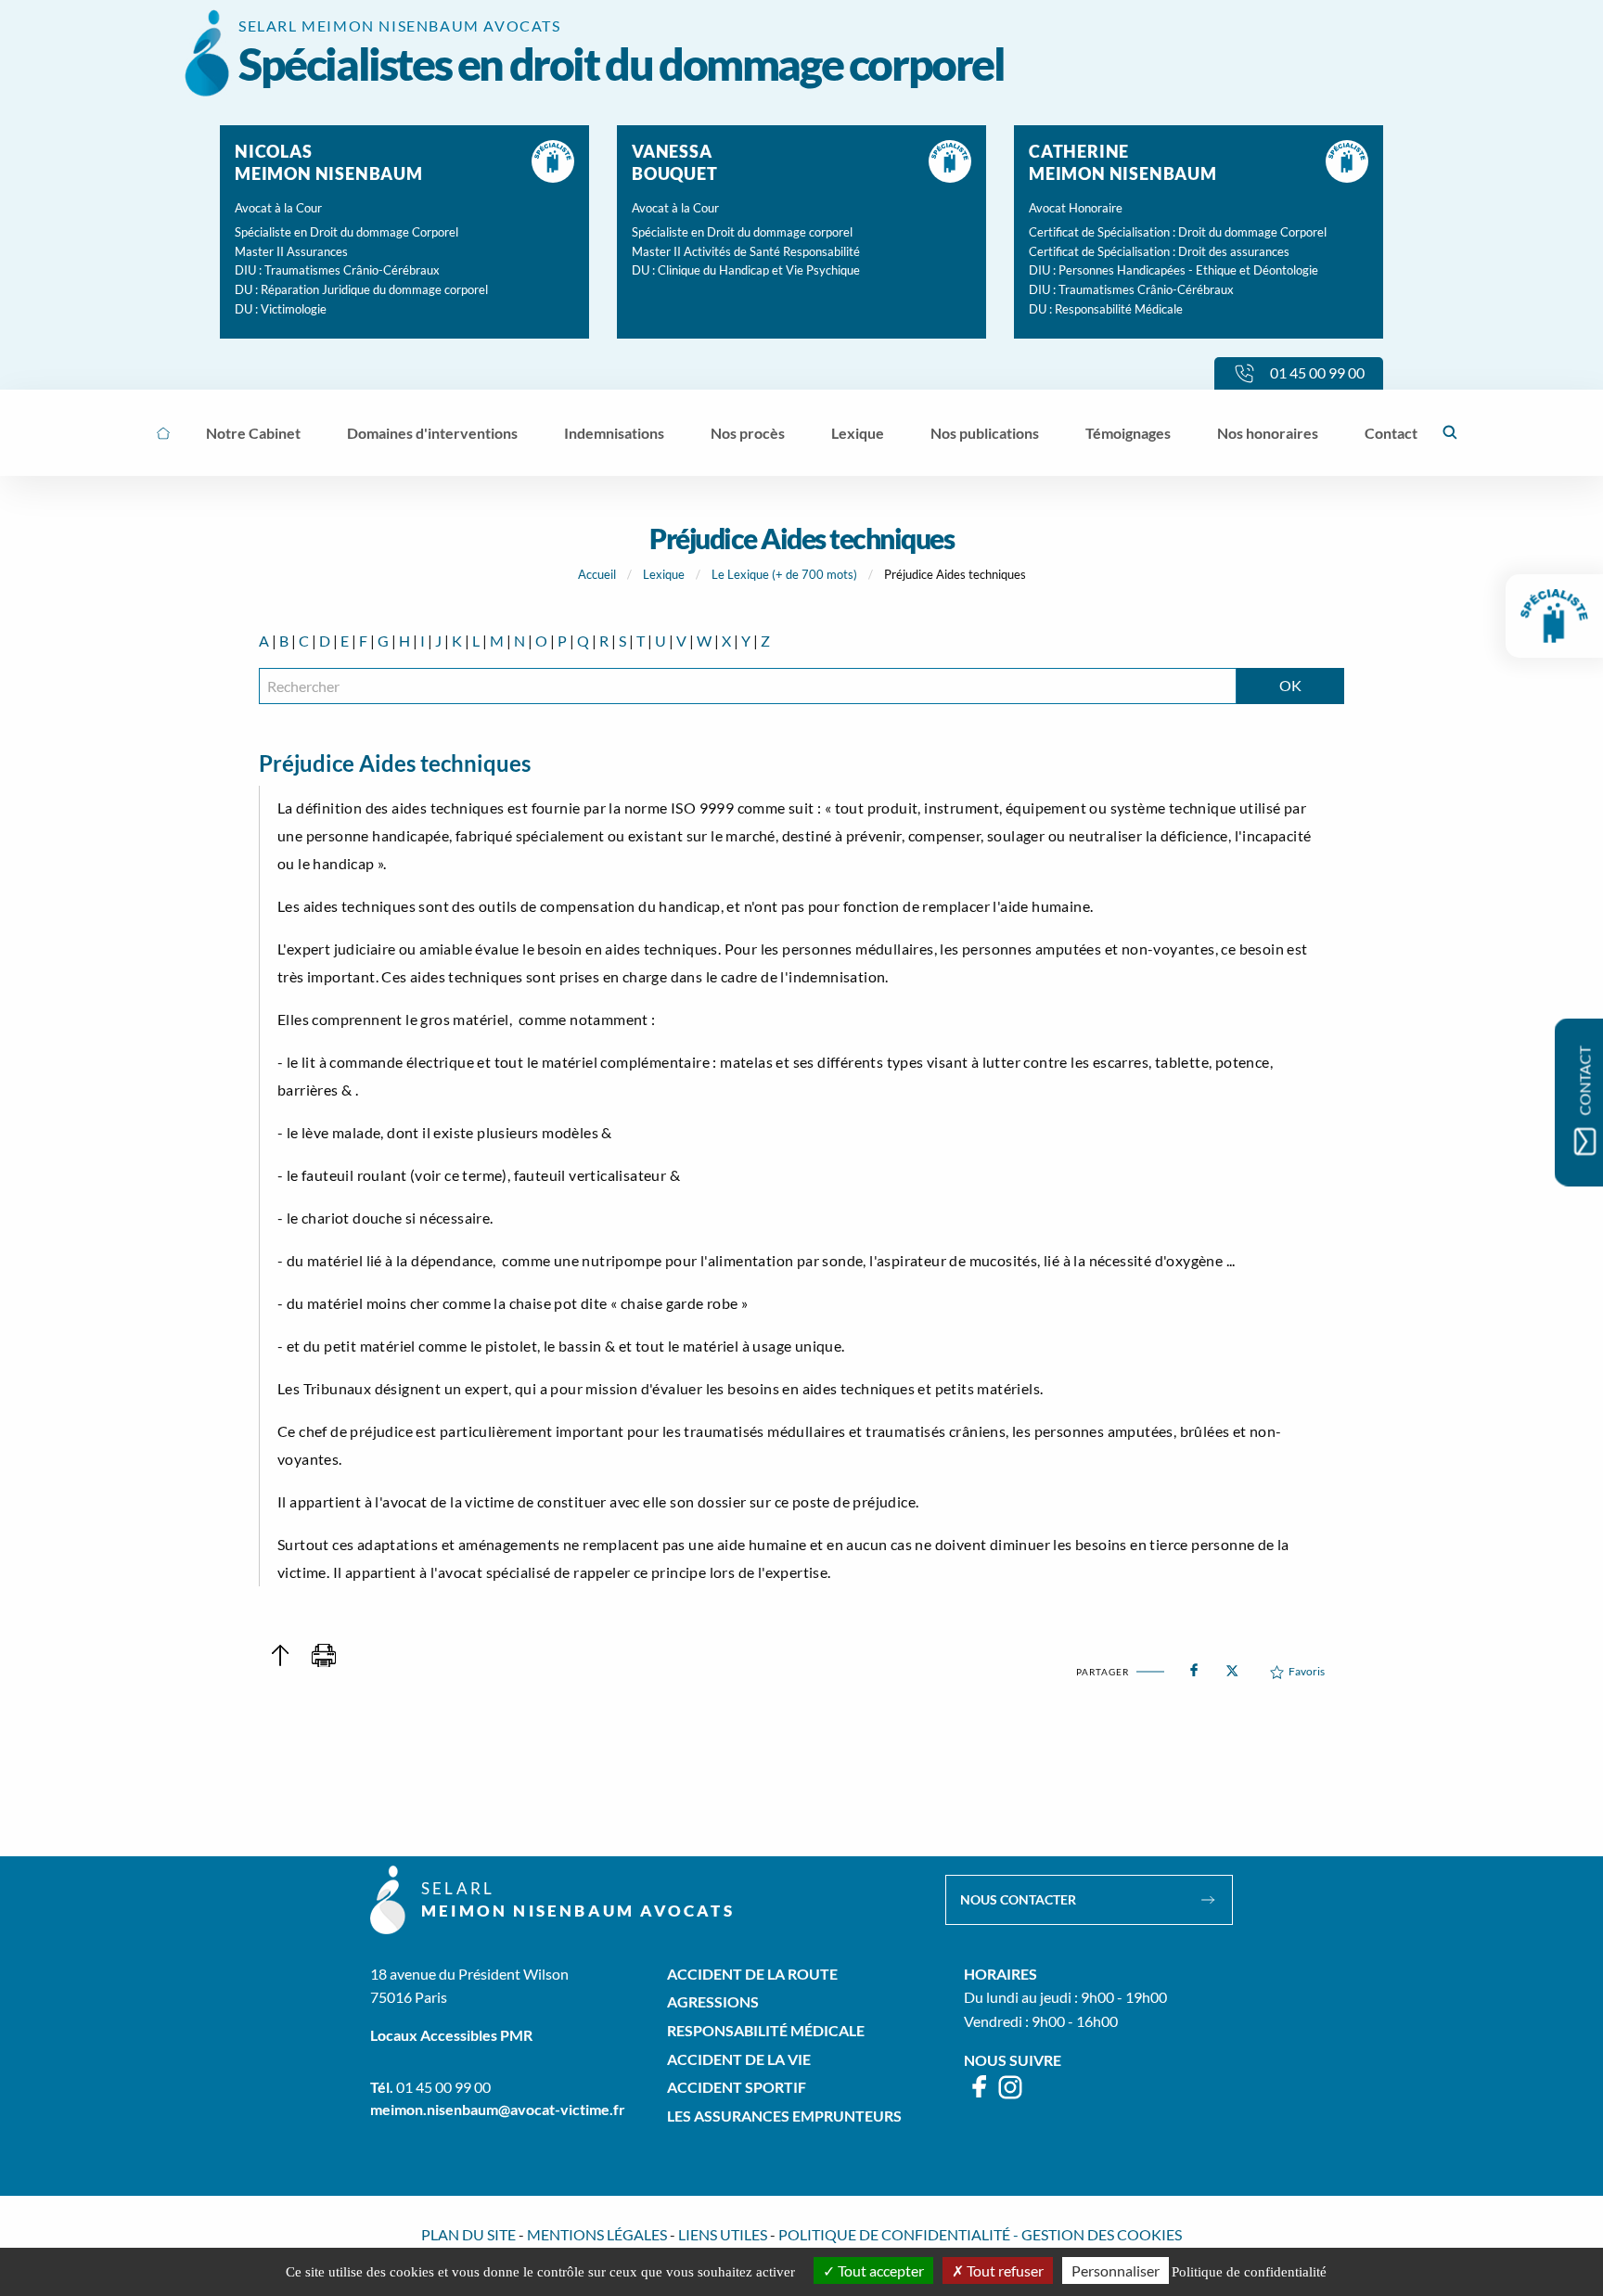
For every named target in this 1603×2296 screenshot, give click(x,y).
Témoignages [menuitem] (1128, 433)
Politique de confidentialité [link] (1249, 2272)
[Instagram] (1010, 2095)
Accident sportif (737, 2087)
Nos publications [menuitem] (985, 433)
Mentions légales (597, 2234)
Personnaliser (1116, 2270)
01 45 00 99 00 (443, 2087)
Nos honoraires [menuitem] (1268, 433)
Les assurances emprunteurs (784, 2116)
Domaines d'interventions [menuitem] (432, 433)
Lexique (664, 574)
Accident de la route (752, 1974)
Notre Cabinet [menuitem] (253, 433)
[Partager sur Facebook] (1194, 1666)
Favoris (1307, 1671)
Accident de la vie (739, 2059)
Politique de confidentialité (894, 2234)
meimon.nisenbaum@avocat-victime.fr (498, 2109)
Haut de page (280, 1655)
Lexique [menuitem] (858, 433)
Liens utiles (723, 2234)
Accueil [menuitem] (163, 433)
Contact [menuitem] (1391, 433)
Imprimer (324, 1655)
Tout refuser (1004, 2270)
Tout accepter (879, 2270)
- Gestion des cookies (1097, 2234)
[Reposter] (1232, 1665)
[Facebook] (980, 2095)
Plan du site (468, 2234)
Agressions (713, 2001)
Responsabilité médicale (766, 2030)
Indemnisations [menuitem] (614, 433)
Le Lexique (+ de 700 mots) (784, 574)
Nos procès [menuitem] (748, 433)
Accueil (597, 574)
